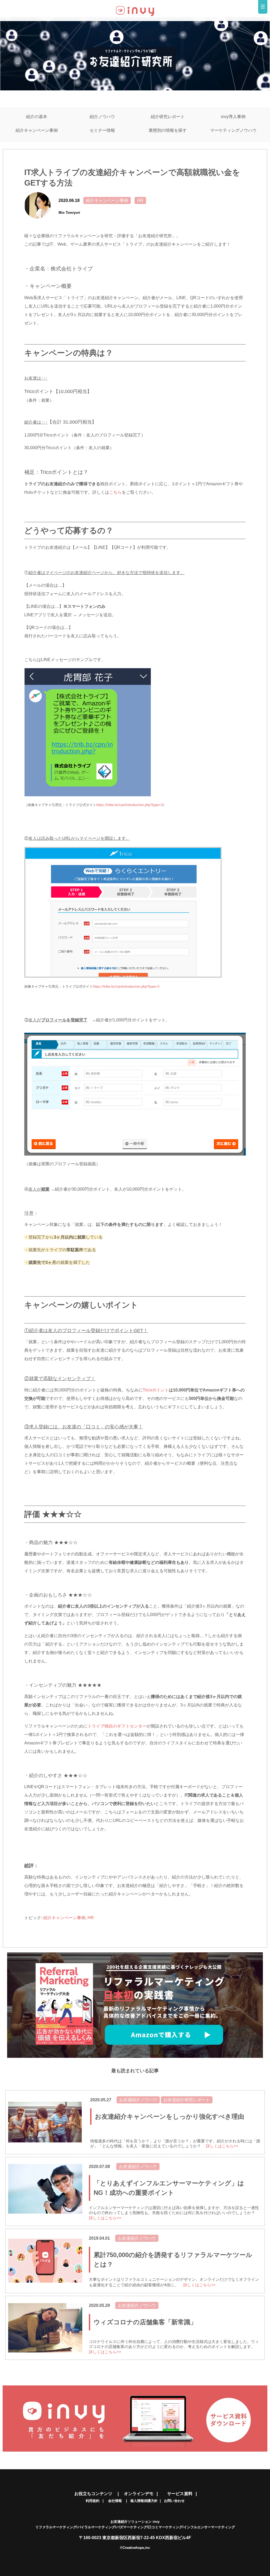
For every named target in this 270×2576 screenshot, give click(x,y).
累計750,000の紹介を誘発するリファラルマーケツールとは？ (173, 2260)
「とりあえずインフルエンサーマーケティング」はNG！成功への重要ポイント (169, 2188)
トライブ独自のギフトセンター (117, 1726)
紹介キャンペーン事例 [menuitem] (37, 130)
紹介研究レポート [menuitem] (168, 117)
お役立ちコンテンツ (96, 2494)
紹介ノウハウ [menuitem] (102, 117)
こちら (115, 492)
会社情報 (117, 2501)
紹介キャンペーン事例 (107, 200)
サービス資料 (180, 2494)
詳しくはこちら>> (222, 2146)
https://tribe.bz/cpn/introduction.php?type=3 (129, 805)
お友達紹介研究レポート (187, 2100)
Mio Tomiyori (69, 213)
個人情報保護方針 (144, 2501)
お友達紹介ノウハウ (138, 2100)
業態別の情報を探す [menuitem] (168, 130)
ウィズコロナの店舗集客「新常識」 (145, 2322)
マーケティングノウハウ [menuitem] (233, 130)
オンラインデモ (139, 2494)
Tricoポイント (156, 1390)
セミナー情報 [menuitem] (102, 130)
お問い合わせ (174, 2501)
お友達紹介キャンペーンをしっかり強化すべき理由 (170, 2116)
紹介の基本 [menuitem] (37, 117)
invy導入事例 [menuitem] (233, 117)
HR (140, 200)
